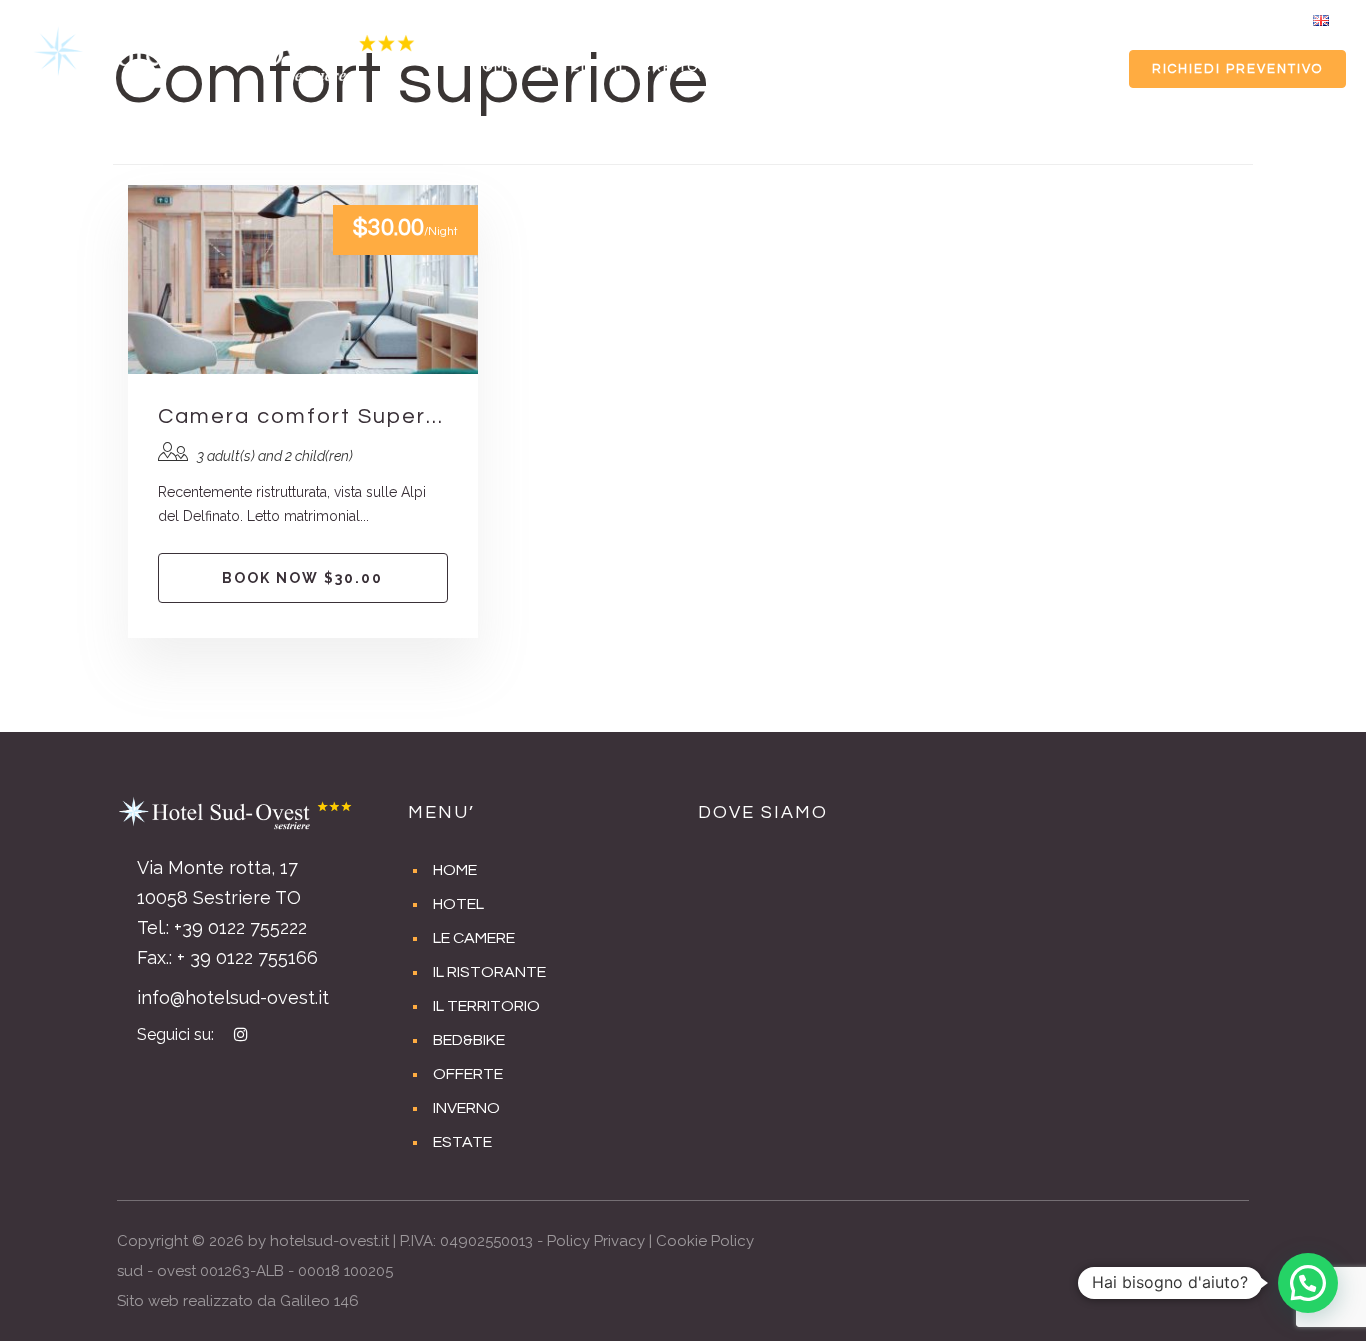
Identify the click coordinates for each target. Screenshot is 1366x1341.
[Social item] (1272, 20)
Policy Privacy (596, 1241)
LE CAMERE (474, 938)
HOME (494, 67)
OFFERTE (887, 67)
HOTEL (565, 67)
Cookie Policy (705, 1241)
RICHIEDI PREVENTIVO (1237, 69)
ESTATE (1068, 67)
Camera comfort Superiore (303, 416)
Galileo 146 (319, 1301)
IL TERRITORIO (670, 67)
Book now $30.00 (302, 578)
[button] (1308, 1283)
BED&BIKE (789, 67)
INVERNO (981, 67)
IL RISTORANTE (489, 972)
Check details (303, 280)
